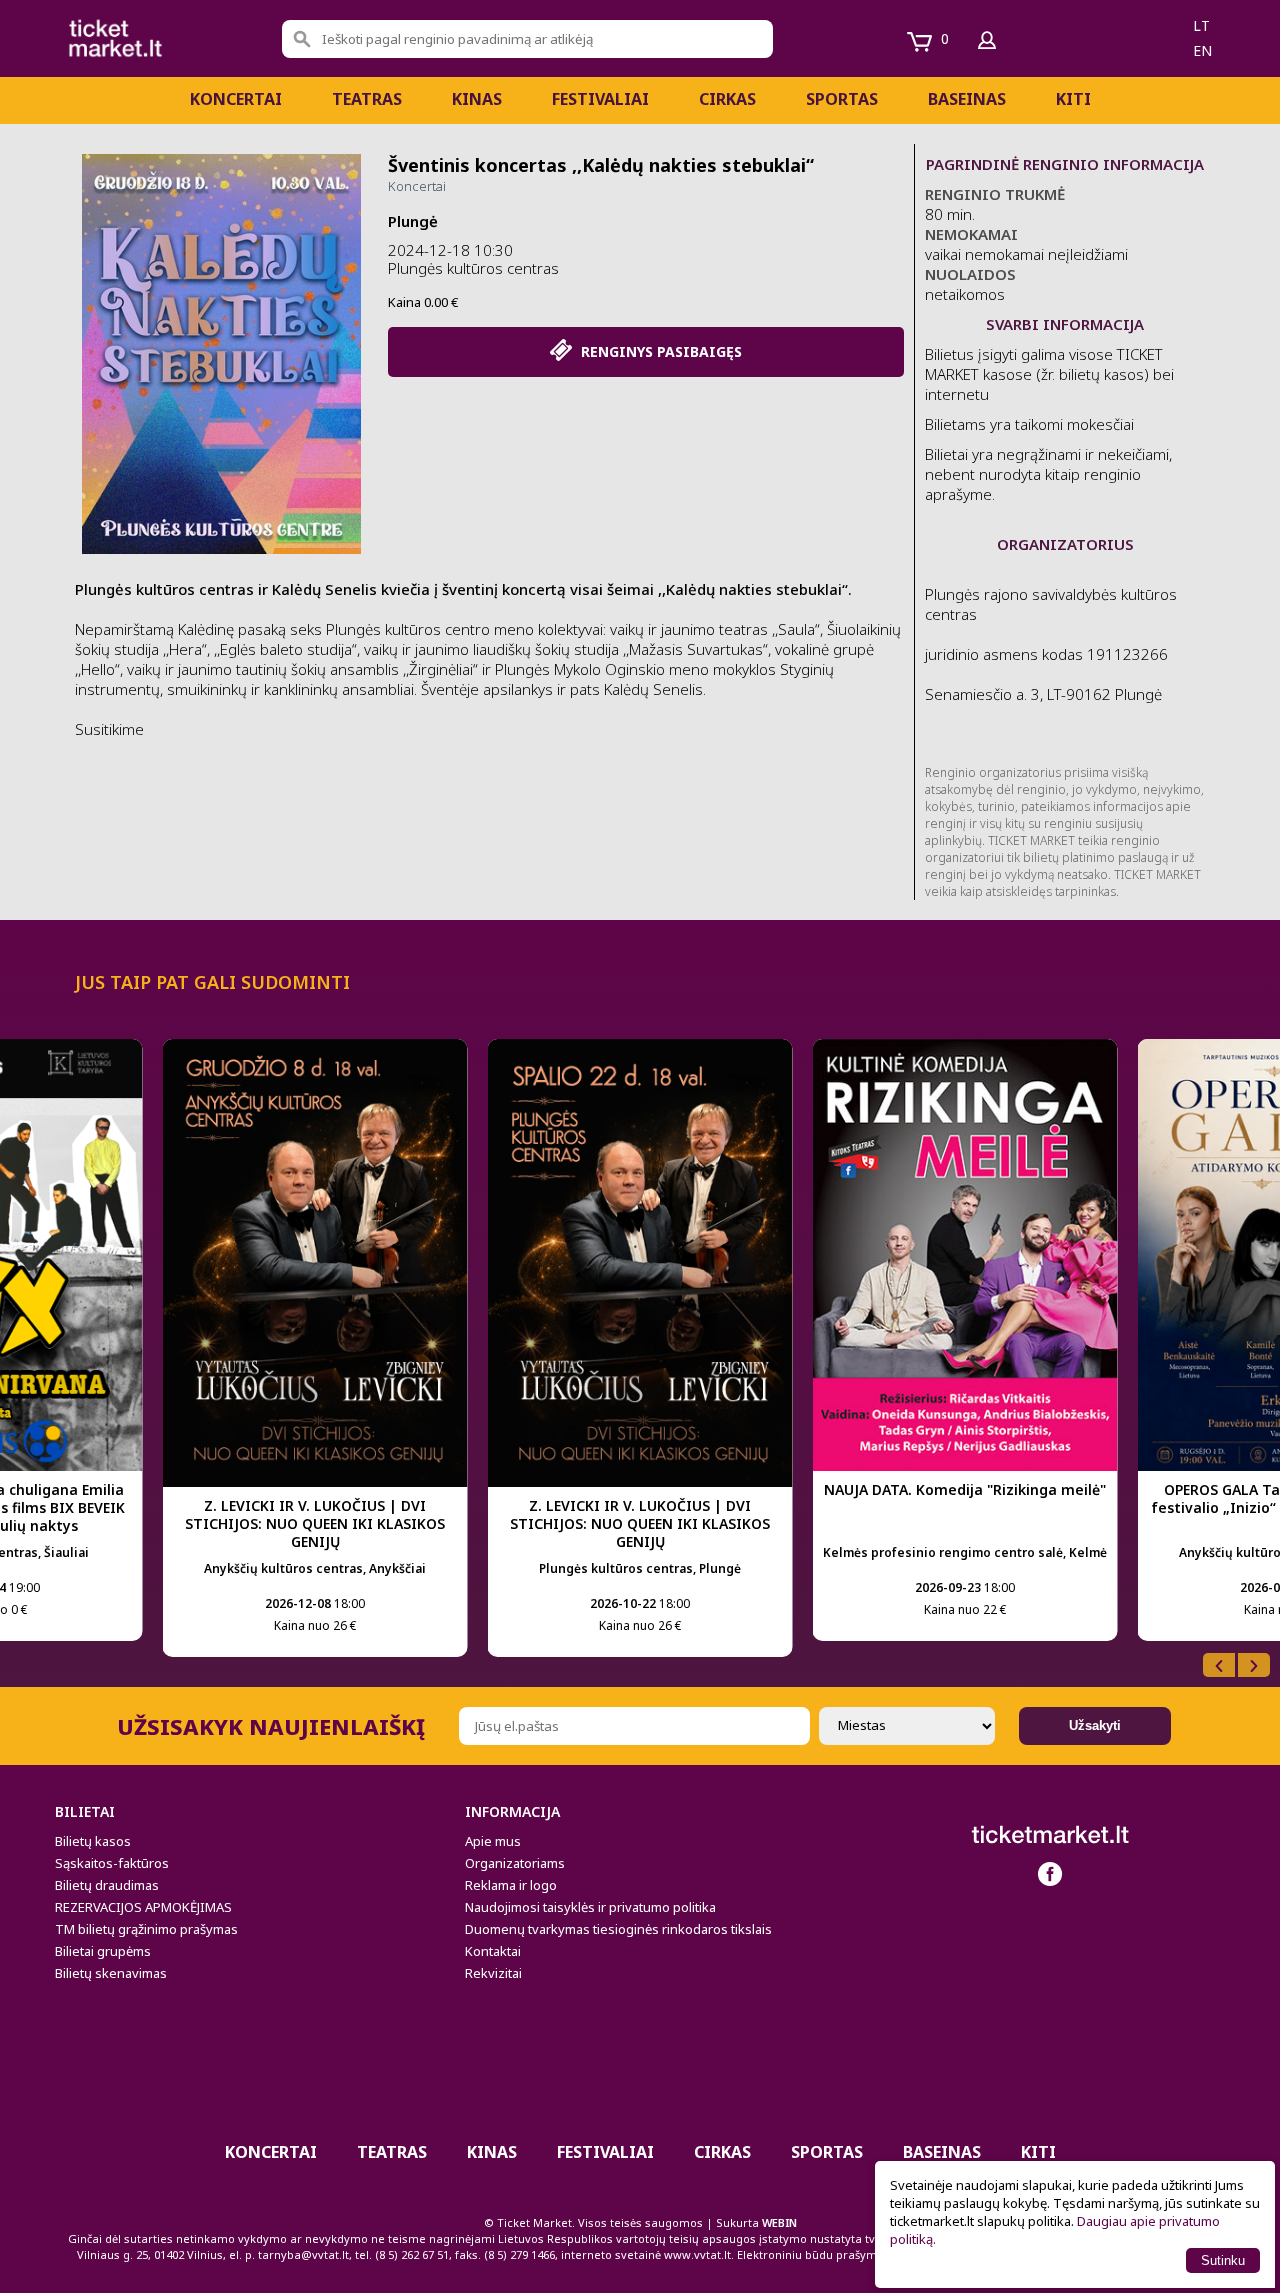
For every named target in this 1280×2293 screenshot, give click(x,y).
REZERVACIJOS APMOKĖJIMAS (143, 1907)
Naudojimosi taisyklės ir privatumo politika (590, 1907)
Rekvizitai (493, 1973)
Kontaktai (493, 1951)
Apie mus (493, 1841)
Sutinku (1223, 2260)
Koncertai (236, 99)
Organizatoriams (515, 1863)
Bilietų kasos (93, 1841)
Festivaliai (600, 99)
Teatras (367, 99)
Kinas (477, 99)
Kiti (1073, 99)
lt (1201, 25)
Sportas (842, 99)
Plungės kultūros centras (473, 268)
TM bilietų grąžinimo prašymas (146, 1929)
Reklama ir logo (511, 1885)
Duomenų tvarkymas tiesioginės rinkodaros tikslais (618, 1929)
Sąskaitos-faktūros (112, 1863)
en (1202, 50)
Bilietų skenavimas (111, 1973)
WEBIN (779, 2222)
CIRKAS (727, 99)
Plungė (413, 221)
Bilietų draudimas (107, 1885)
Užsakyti (1095, 1725)
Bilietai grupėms (103, 1951)
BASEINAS (967, 99)
